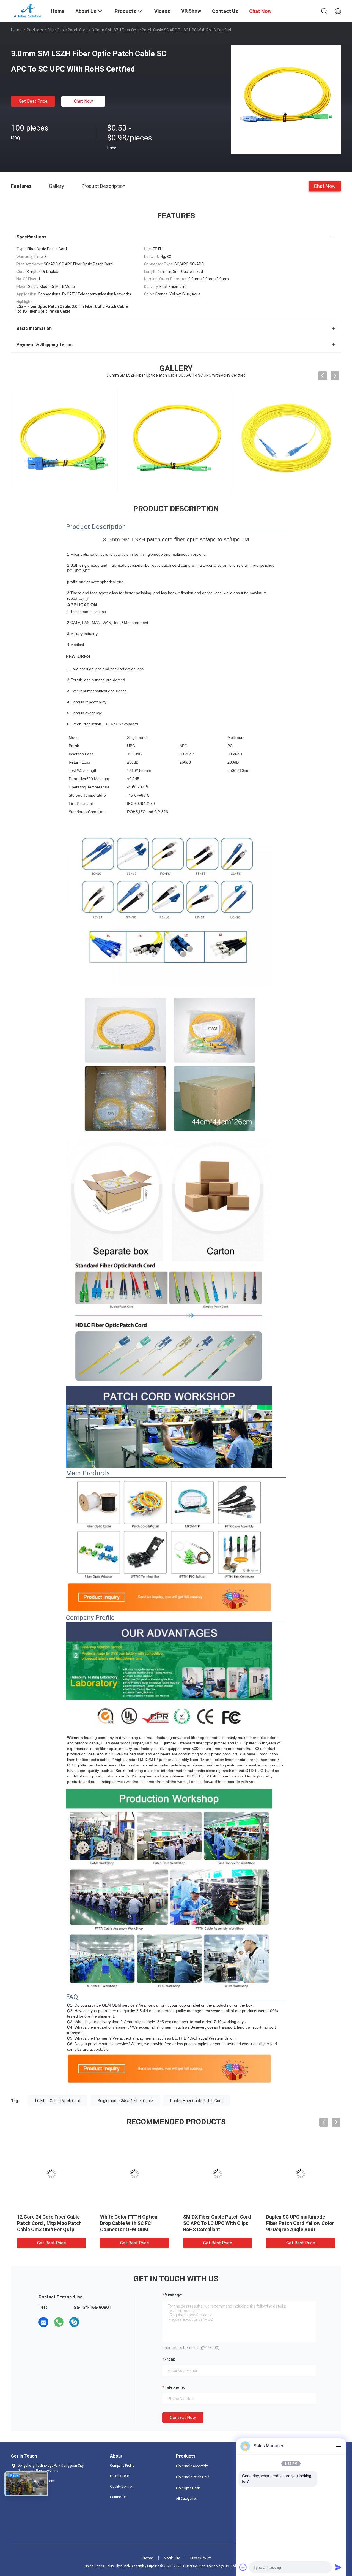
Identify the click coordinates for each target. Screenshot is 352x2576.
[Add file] (243, 2567)
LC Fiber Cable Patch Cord (58, 2101)
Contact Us (118, 2497)
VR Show (191, 11)
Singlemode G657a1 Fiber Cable (125, 2101)
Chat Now (83, 101)
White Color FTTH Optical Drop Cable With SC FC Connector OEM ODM (166, 2223)
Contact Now (183, 2418)
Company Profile (122, 2466)
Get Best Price (33, 101)
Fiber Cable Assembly (192, 2466)
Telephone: (175, 2387)
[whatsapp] (59, 2322)
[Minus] (338, 2446)
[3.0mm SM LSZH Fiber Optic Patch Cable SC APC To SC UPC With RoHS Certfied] (286, 99)
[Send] (338, 2567)
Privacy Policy (200, 2558)
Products (35, 30)
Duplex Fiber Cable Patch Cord (196, 2101)
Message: (173, 2295)
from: (170, 2359)
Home (16, 30)
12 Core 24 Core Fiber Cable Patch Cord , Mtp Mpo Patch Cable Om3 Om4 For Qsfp (86, 2223)
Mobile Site (172, 2558)
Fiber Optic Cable (188, 2488)
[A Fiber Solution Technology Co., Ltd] (28, 10)
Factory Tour (119, 2476)
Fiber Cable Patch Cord (68, 30)
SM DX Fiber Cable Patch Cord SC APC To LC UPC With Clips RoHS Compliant (254, 2223)
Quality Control (121, 2487)
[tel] (90, 2322)
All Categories (186, 2499)
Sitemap (147, 2558)
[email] (43, 2322)
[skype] (74, 2322)
